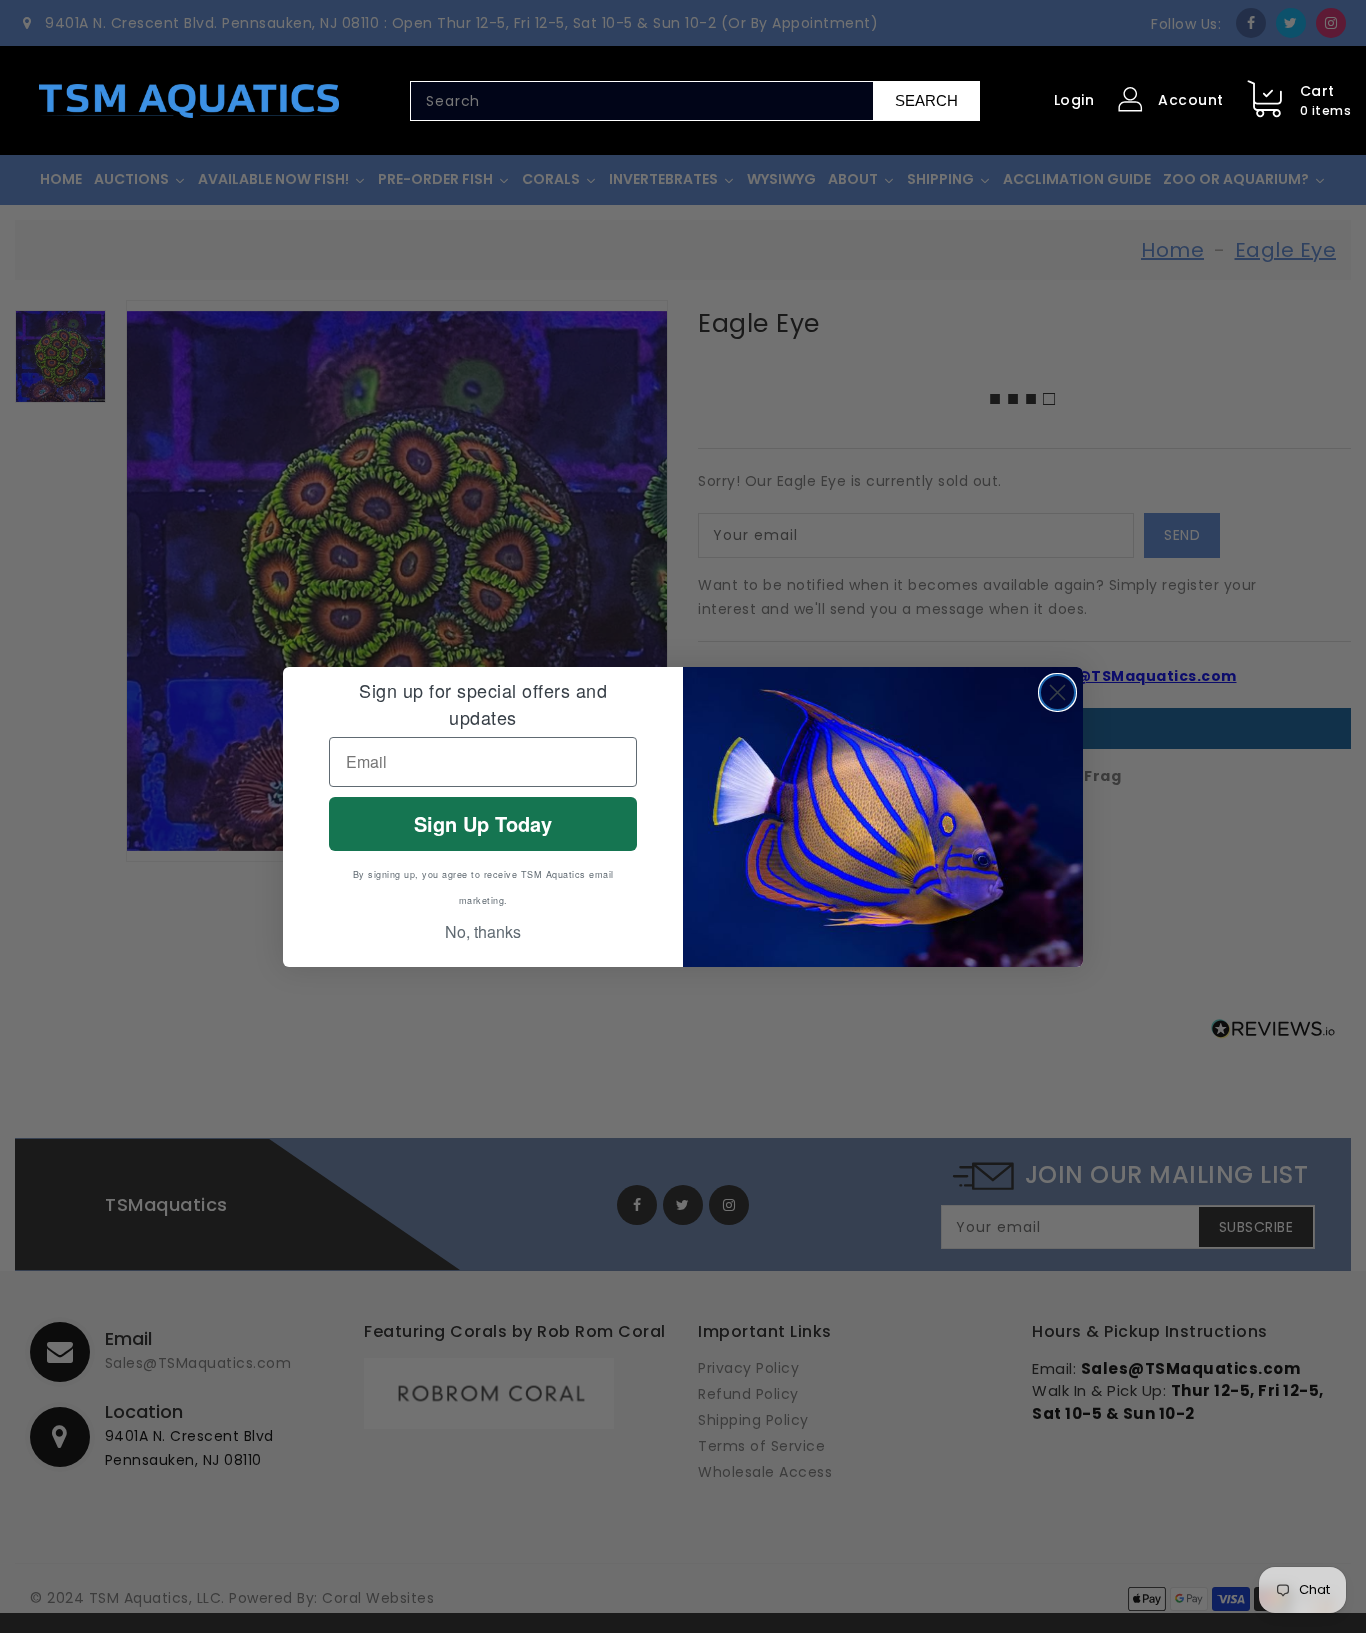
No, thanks (483, 931)
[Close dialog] (1057, 692)
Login (1074, 100)
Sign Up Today (483, 823)
